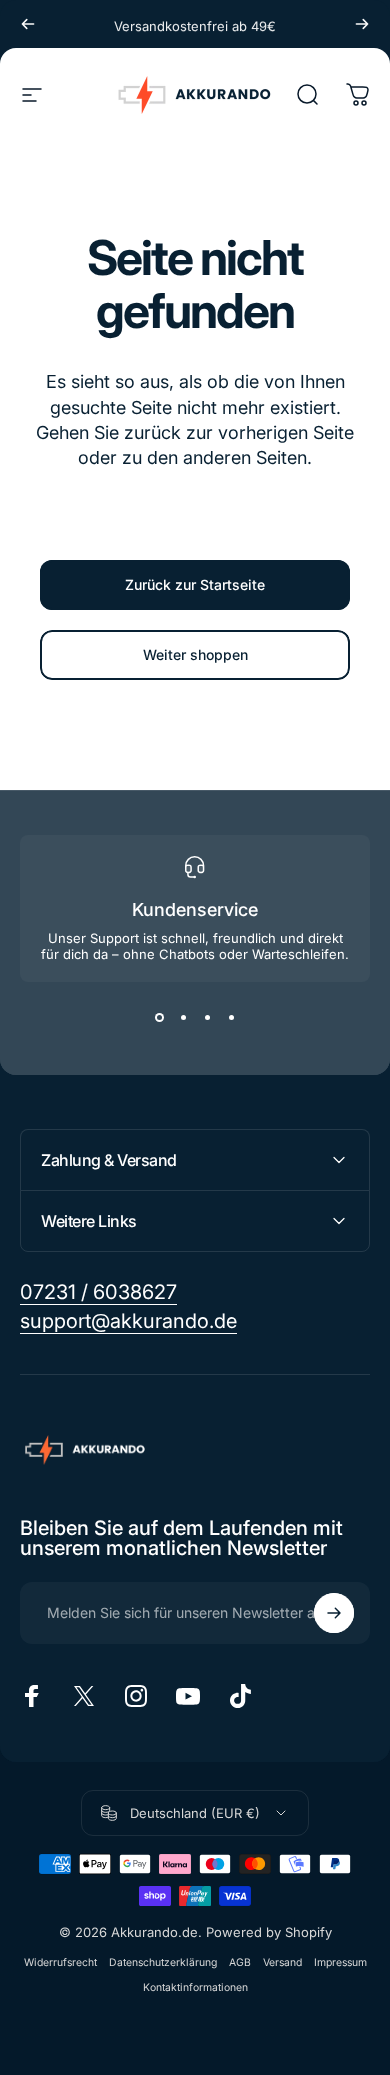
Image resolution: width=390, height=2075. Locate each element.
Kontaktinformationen (195, 1987)
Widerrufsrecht (60, 1962)
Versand (282, 1962)
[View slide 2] (183, 1018)
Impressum (340, 1962)
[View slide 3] (207, 1018)
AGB (240, 1962)
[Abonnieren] (334, 1613)
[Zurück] (28, 24)
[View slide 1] (159, 1018)
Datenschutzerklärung (163, 1962)
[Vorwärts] (362, 24)
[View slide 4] (231, 1018)
